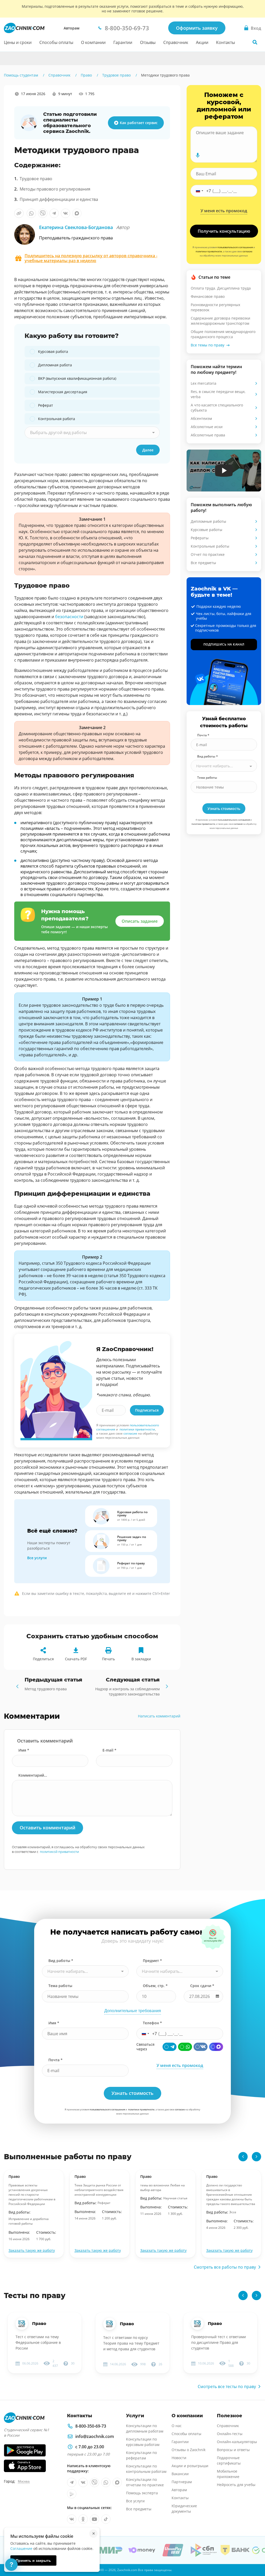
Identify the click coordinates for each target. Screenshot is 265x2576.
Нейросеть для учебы (236, 2485)
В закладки (141, 1659)
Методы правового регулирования (55, 189)
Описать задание (140, 921)
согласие (130, 1433)
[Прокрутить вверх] (254, 2554)
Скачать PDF (76, 1659)
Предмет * (152, 1961)
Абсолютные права (208, 435)
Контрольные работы (210, 546)
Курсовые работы (207, 530)
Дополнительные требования (133, 2011)
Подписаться (147, 1410)
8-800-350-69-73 (91, 2426)
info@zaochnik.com (95, 2436)
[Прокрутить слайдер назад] (243, 2157)
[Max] (216, 2047)
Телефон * (152, 2023)
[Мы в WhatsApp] (106, 2482)
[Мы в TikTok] (106, 2519)
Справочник (176, 42)
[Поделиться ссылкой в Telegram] (54, 213)
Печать (108, 1659)
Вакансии (180, 2474)
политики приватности (137, 1429)
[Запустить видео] (224, 471)
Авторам (72, 28)
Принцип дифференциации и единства (59, 199)
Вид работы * (208, 756)
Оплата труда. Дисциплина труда (221, 288)
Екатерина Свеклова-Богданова (84, 227)
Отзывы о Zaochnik (189, 2450)
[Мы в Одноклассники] (83, 2519)
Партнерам (182, 2482)
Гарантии (123, 42)
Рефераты (200, 538)
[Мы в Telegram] (72, 2482)
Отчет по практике (208, 554)
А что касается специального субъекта (217, 408)
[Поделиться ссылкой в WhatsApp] (31, 213)
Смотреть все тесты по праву (227, 2386)
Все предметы (203, 563)
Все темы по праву (208, 345)
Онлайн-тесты (230, 2434)
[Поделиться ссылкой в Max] (77, 213)
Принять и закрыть (33, 2560)
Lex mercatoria (204, 383)
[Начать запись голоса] (198, 155)
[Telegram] (170, 2047)
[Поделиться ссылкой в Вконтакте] (65, 213)
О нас (177, 2426)
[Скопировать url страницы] (19, 213)
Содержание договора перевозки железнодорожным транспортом (220, 321)
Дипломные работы (208, 521)
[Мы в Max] (117, 2482)
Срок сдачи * (202, 1986)
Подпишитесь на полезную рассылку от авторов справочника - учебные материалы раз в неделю (91, 258)
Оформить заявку (197, 28)
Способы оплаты (56, 42)
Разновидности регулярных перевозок (215, 307)
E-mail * (109, 1750)
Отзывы (148, 42)
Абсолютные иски (207, 427)
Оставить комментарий (47, 1828)
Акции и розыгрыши (190, 2466)
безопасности (69, 617)
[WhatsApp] (185, 2047)
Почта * (203, 735)
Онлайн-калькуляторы (237, 2442)
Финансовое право (208, 296)
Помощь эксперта (142, 2493)
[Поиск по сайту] (255, 42)
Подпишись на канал (224, 644)
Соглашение (21, 2548)
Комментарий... (33, 1775)
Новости (179, 2458)
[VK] (201, 2047)
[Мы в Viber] (94, 2482)
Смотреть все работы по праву (225, 2267)
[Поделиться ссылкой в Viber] (43, 213)
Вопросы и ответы (233, 2450)
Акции (202, 42)
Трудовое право (36, 179)
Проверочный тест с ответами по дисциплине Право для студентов (219, 2342)
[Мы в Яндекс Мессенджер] (72, 2494)
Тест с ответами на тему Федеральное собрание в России (38, 2342)
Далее (148, 450)
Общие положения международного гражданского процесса (223, 334)
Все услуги (37, 1558)
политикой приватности (59, 1852)
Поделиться (43, 1659)
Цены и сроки (18, 42)
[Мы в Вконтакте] (83, 2482)
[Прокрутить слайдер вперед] (256, 2157)
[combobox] (92, 433)
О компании (93, 42)
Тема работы (207, 778)
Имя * (24, 1750)
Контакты (226, 42)
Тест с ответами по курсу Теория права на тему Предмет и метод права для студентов (131, 2343)
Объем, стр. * (155, 1986)
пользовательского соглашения (235, 247)
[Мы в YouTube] (94, 2519)
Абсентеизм (201, 418)
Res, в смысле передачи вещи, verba (218, 394)
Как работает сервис (139, 123)
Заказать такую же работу (32, 2250)
